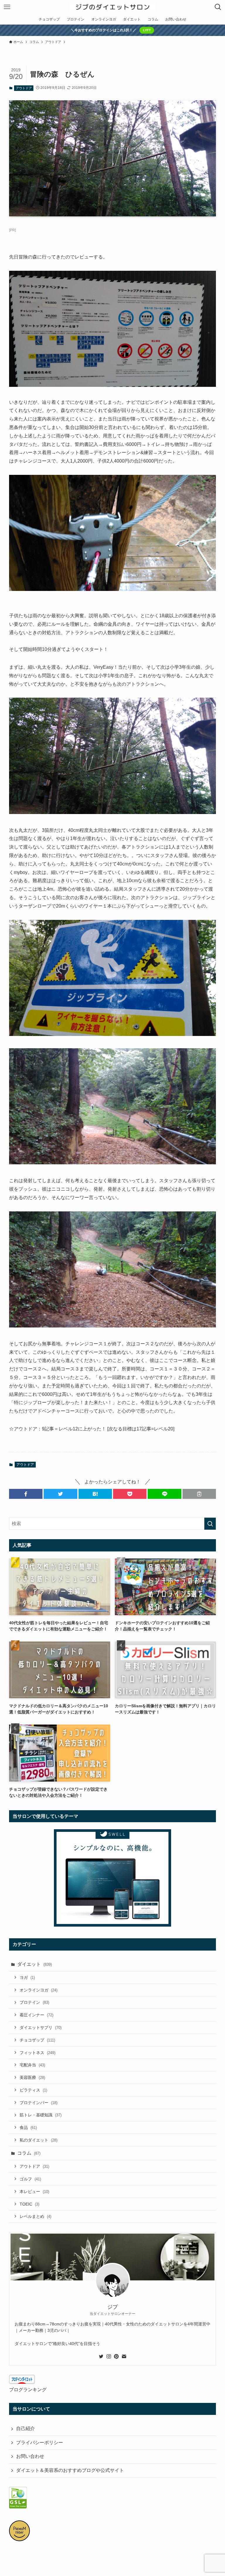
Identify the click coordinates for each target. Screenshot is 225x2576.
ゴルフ (30, 2179)
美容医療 (32, 2077)
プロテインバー (39, 2103)
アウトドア (24, 88)
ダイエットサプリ (41, 2027)
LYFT (147, 30)
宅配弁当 (32, 2065)
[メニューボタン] (7, 7)
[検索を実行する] (210, 1524)
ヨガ (27, 1977)
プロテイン (34, 2002)
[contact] (124, 2356)
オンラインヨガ (39, 1990)
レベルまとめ (35, 2216)
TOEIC (29, 2204)
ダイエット (35, 1964)
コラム (29, 2153)
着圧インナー (36, 2015)
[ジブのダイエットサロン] (113, 7)
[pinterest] (116, 2356)
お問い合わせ (30, 2456)
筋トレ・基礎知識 (41, 2115)
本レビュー (34, 2192)
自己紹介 (25, 2428)
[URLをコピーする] (199, 1494)
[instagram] (109, 2356)
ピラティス (33, 2090)
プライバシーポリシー (40, 2443)
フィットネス (37, 2053)
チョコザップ (37, 2040)
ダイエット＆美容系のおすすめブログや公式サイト (70, 2470)
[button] (26, 1494)
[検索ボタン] (218, 7)
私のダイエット (39, 2140)
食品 (28, 2127)
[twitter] (101, 2356)
